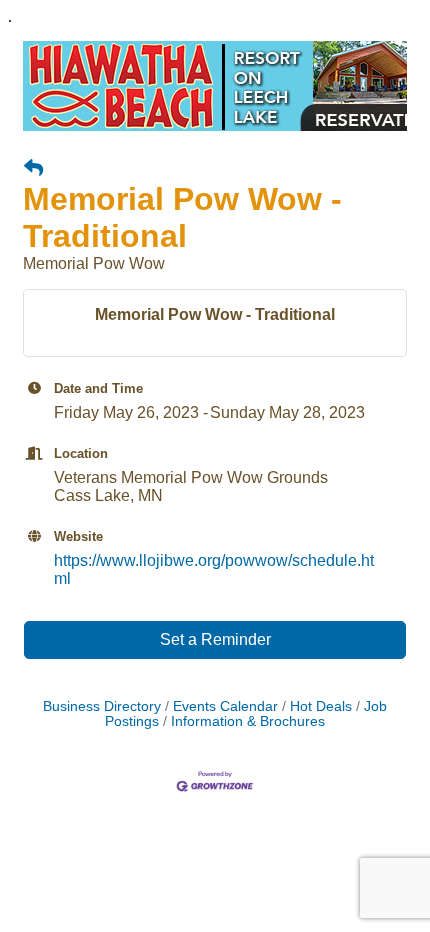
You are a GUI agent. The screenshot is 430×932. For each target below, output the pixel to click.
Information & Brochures (248, 721)
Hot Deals (321, 706)
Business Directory (102, 706)
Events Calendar (225, 706)
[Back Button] (33, 169)
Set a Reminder (215, 639)
